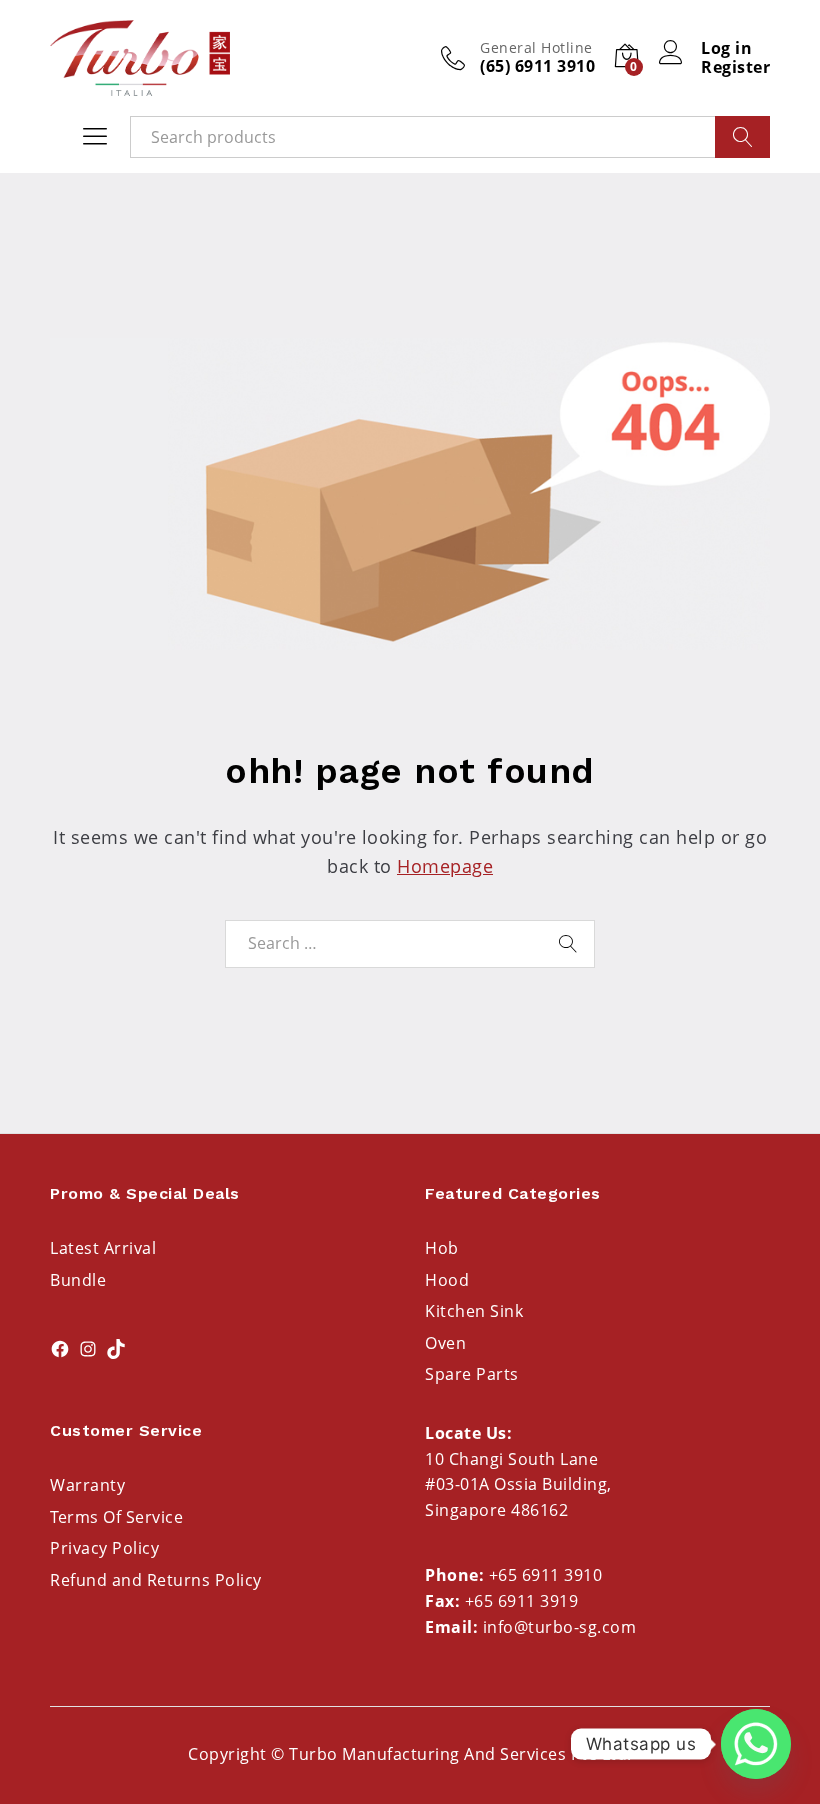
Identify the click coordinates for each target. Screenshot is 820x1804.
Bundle (78, 1280)
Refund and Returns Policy (156, 1580)
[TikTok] (116, 1349)
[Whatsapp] (756, 1744)
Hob (442, 1248)
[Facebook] (60, 1349)
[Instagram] (88, 1349)
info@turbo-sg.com (560, 1627)
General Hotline (536, 48)
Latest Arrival (103, 1248)
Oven (445, 1343)
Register (735, 67)
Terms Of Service (116, 1517)
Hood (447, 1280)
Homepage (445, 866)
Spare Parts (472, 1374)
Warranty (87, 1485)
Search (742, 137)
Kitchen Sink (474, 1311)
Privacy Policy (104, 1548)
